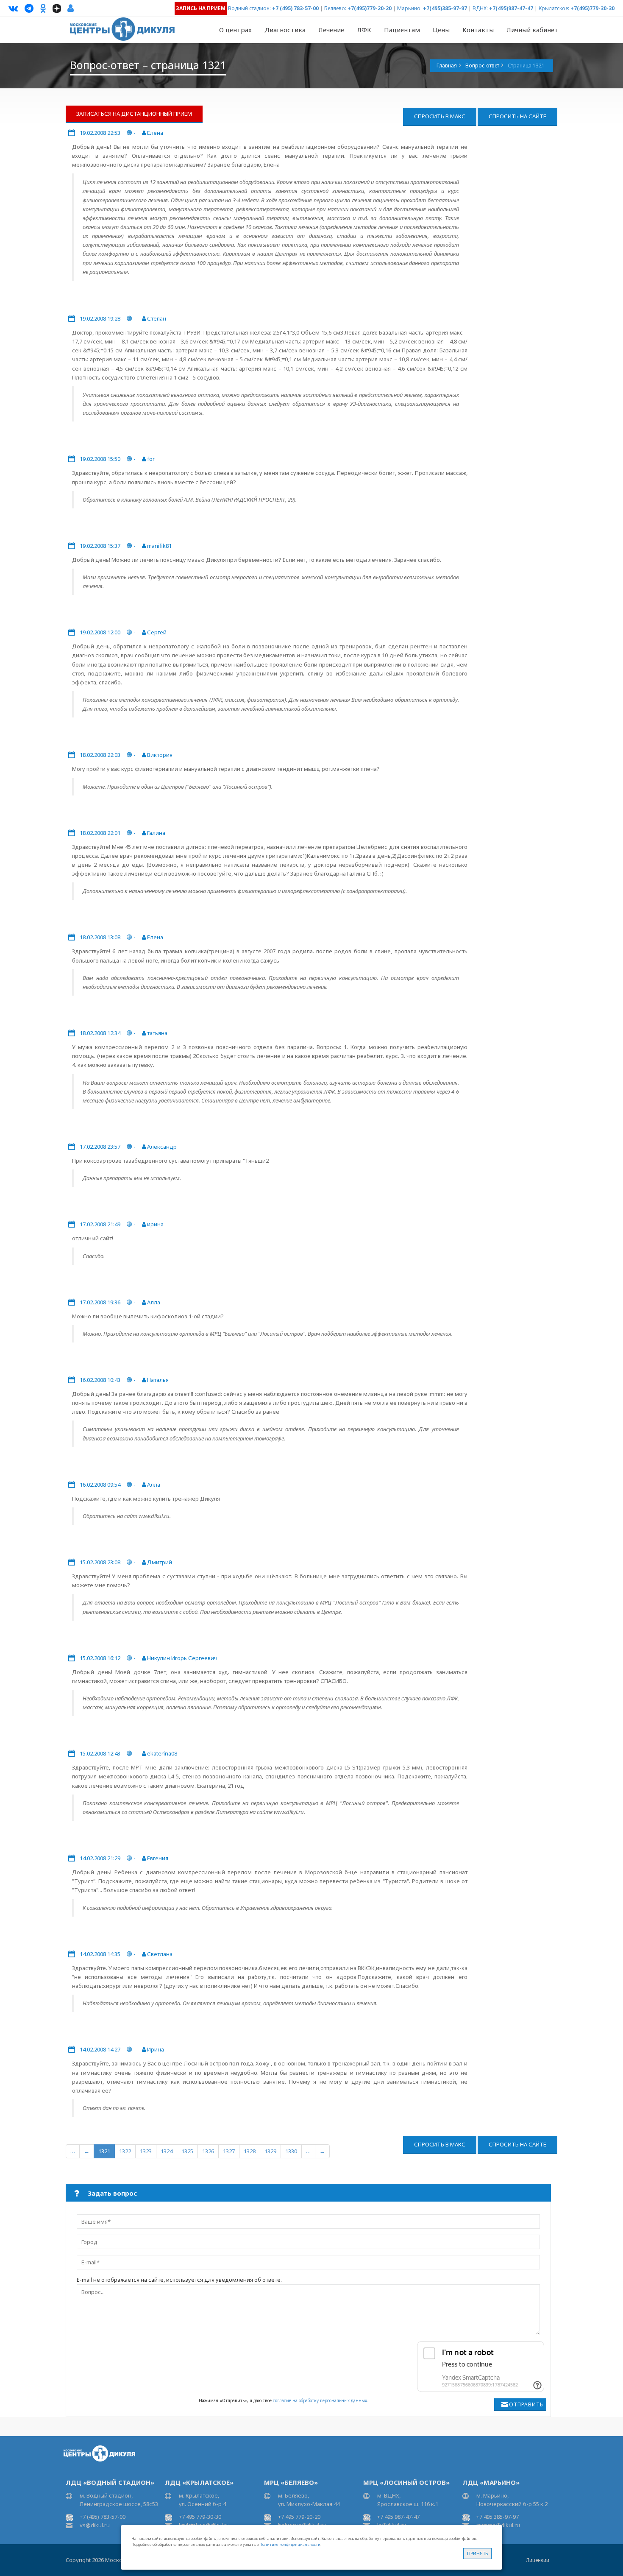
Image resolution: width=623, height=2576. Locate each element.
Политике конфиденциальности (290, 2544)
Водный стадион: (249, 8)
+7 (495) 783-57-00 (295, 8)
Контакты (478, 30)
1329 (270, 2151)
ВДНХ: (480, 8)
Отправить (526, 2404)
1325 (187, 2151)
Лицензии (538, 2560)
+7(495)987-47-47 (511, 8)
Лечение (331, 30)
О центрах (235, 30)
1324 (167, 2151)
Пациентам (402, 30)
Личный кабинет (532, 30)
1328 (250, 2151)
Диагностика (285, 30)
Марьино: (409, 8)
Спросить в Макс (440, 116)
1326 (208, 2151)
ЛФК (364, 30)
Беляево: (335, 8)
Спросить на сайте (517, 116)
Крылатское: (554, 8)
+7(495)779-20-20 (370, 8)
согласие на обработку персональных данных (320, 2400)
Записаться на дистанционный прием (134, 114)
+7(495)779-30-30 (592, 8)
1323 (146, 2151)
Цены (441, 30)
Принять (477, 2553)
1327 (229, 2151)
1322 (125, 2151)
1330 (291, 2151)
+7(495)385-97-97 (445, 8)
